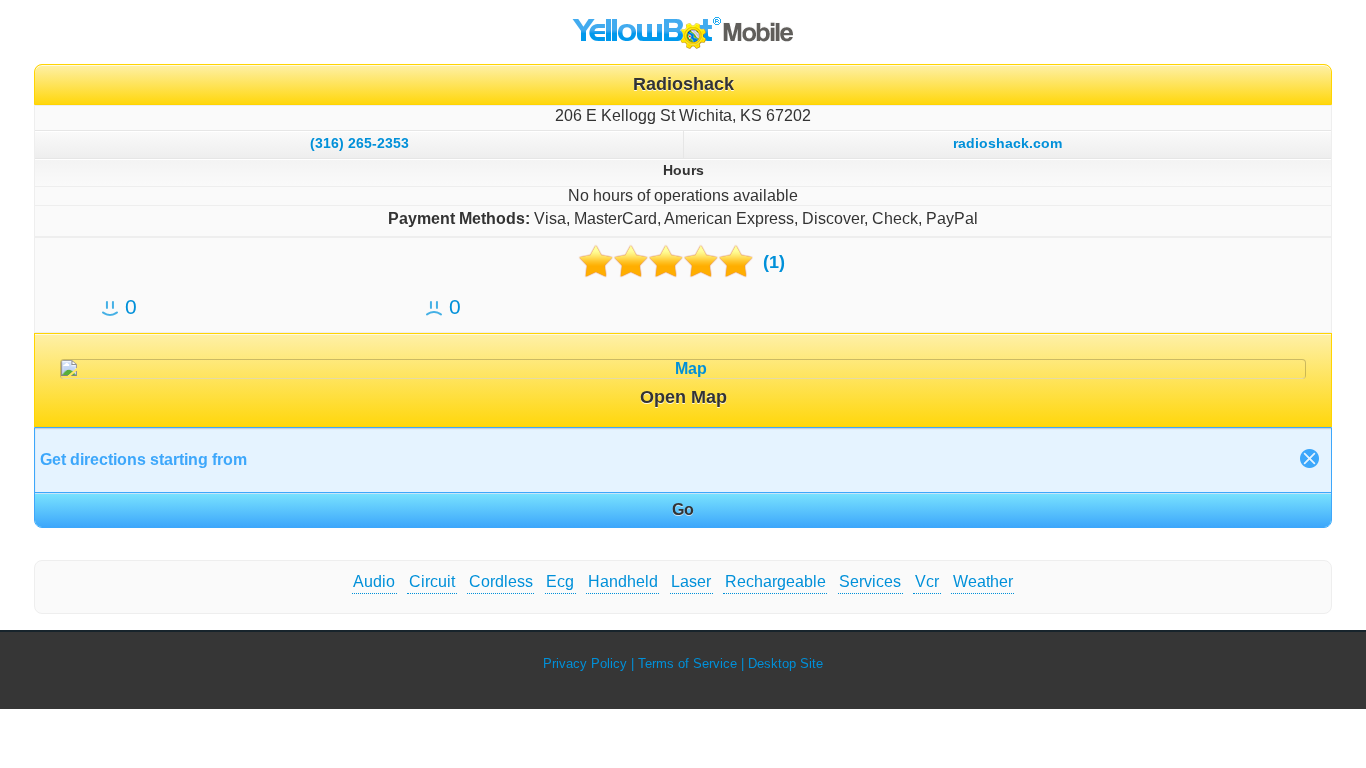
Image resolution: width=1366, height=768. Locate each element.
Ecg (560, 581)
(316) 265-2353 (359, 143)
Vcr (927, 581)
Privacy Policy (585, 663)
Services (870, 581)
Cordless (501, 581)
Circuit (432, 581)
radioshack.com (1007, 143)
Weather (983, 581)
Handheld (623, 581)
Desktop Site (785, 663)
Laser (691, 581)
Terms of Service (687, 663)
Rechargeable (775, 581)
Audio (374, 581)
